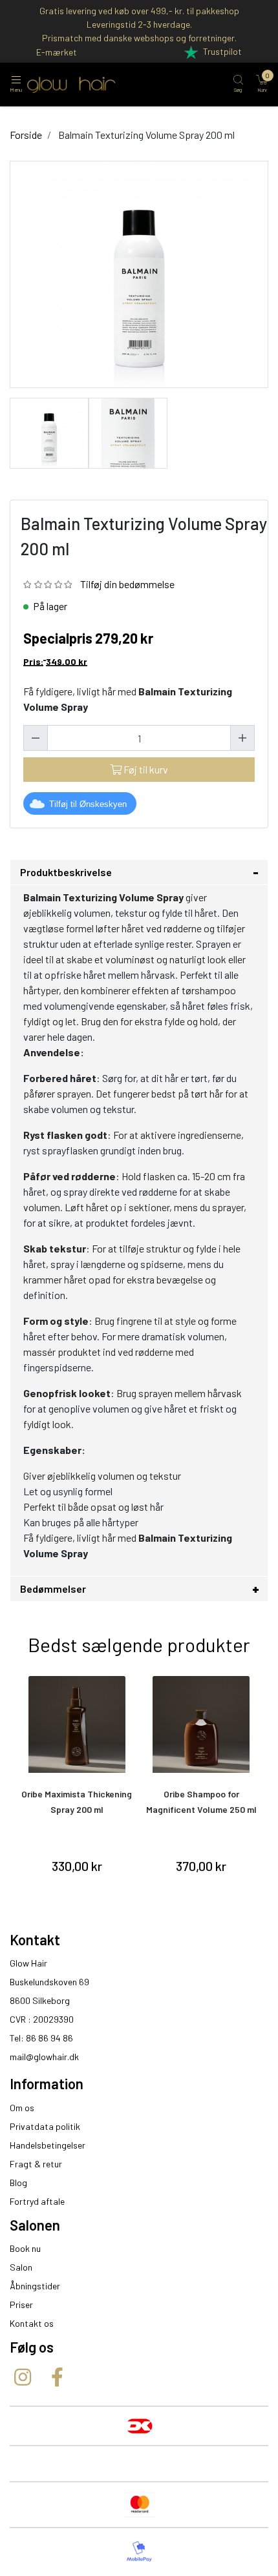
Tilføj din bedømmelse (127, 584)
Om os (22, 2108)
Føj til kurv (145, 769)
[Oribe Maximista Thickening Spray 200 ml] (77, 1724)
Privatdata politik (45, 2126)
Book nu (25, 2248)
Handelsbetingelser (48, 2145)
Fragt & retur (36, 2164)
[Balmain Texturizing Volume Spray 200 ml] (49, 432)
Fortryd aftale (37, 2201)
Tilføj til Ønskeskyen (88, 804)
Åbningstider (35, 2286)
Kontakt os (32, 2323)
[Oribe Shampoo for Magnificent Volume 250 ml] (202, 1724)
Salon (21, 2267)
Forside (26, 135)
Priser (21, 2305)
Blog (18, 2182)
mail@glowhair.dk (44, 2057)
